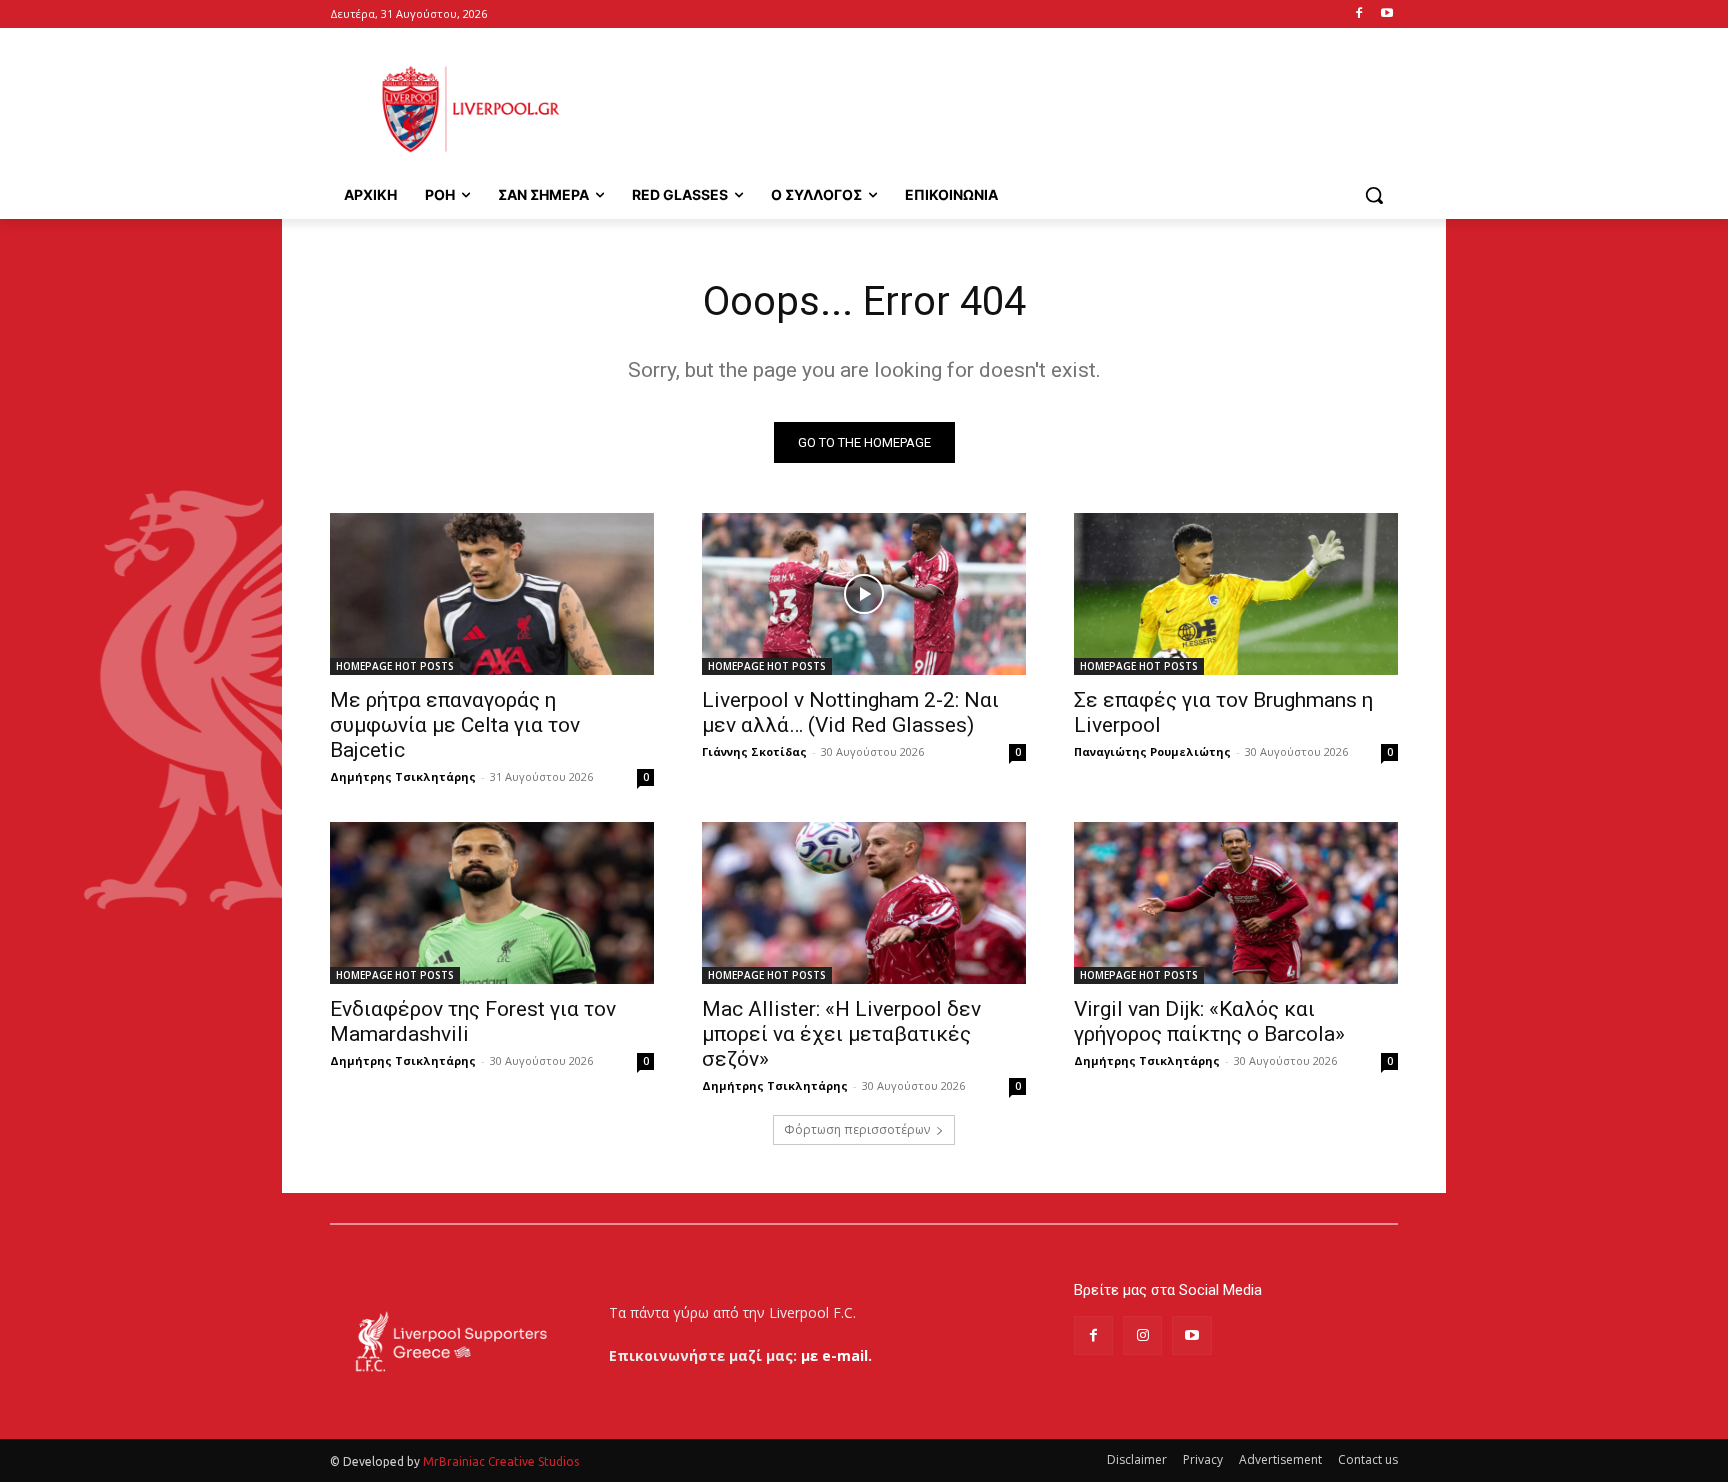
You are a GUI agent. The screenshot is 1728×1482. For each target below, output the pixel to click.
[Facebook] (1358, 14)
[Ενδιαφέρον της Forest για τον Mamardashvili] (492, 903)
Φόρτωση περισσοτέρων (857, 1129)
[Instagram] (1142, 1335)
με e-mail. (836, 1355)
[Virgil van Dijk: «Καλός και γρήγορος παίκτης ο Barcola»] (1236, 903)
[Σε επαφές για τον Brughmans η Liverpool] (1236, 594)
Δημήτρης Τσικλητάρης (403, 776)
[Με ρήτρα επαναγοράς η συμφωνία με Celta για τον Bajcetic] (492, 594)
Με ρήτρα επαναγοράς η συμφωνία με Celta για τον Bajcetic (455, 725)
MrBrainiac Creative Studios (501, 1461)
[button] (1374, 195)
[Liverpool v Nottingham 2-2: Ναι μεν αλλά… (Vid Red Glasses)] (864, 594)
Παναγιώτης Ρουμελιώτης (1152, 751)
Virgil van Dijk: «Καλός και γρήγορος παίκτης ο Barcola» (1209, 1021)
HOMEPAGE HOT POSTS (395, 666)
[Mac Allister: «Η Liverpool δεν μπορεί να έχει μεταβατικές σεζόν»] (864, 903)
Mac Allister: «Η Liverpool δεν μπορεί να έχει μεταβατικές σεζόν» (841, 1034)
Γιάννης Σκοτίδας (754, 751)
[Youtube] (1386, 14)
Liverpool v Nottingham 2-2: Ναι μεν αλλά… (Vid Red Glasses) (850, 712)
